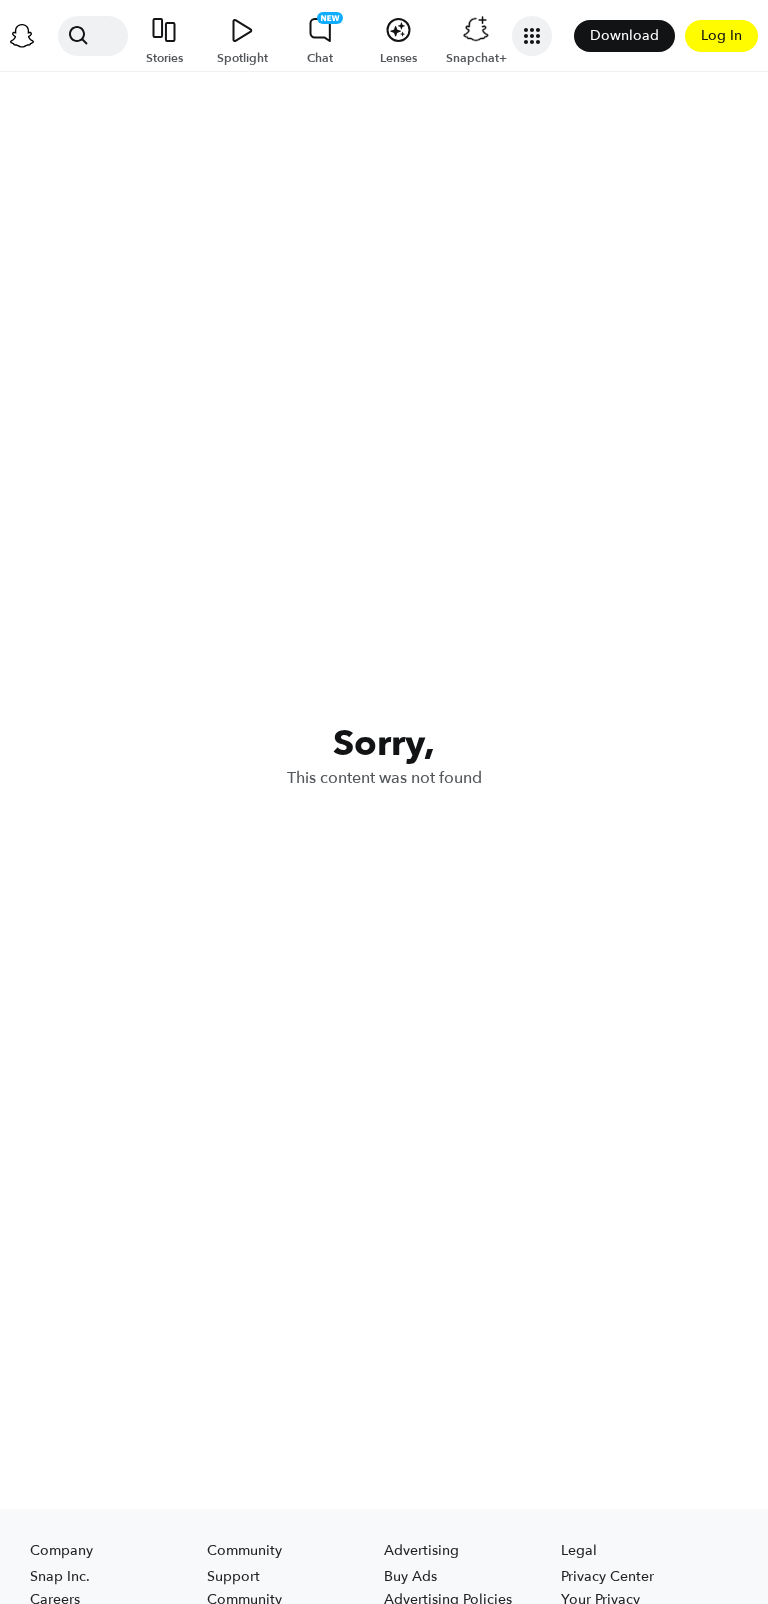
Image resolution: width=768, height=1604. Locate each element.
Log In (721, 35)
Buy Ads (410, 1576)
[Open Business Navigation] (532, 36)
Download (624, 35)
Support (233, 1576)
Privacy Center (607, 1576)
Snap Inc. (60, 1576)
